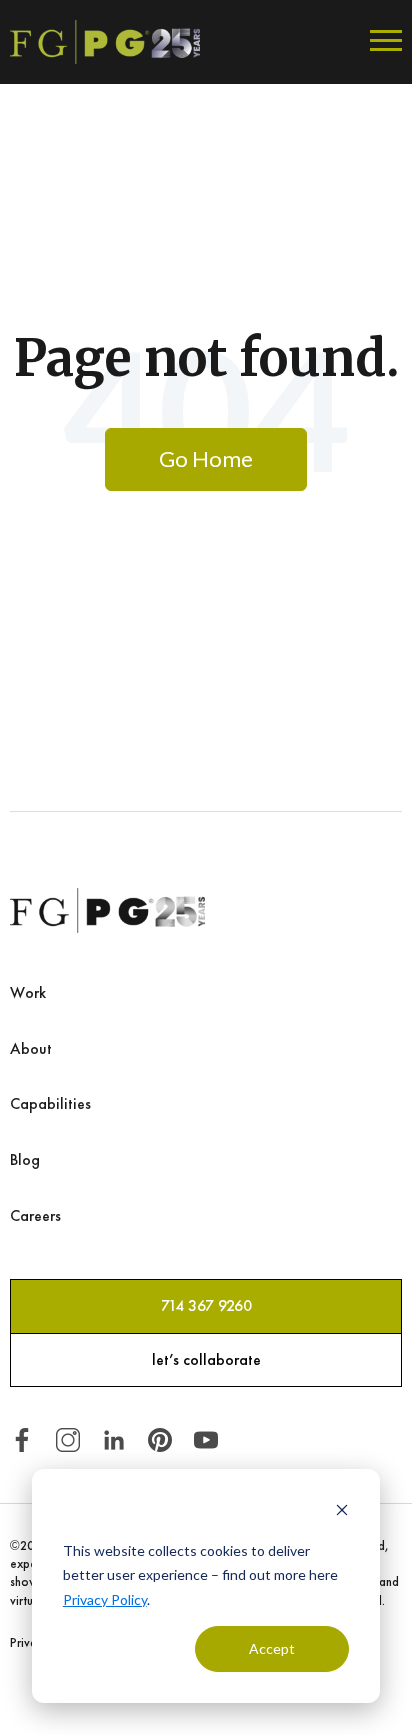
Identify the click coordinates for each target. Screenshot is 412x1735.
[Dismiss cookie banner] (342, 1512)
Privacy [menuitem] (29, 1642)
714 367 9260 (206, 1305)
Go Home (206, 458)
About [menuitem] (31, 1048)
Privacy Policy (105, 1599)
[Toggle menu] (386, 42)
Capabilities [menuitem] (50, 1103)
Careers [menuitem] (35, 1215)
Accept (272, 1648)
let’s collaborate (206, 1359)
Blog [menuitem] (25, 1159)
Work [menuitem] (28, 992)
